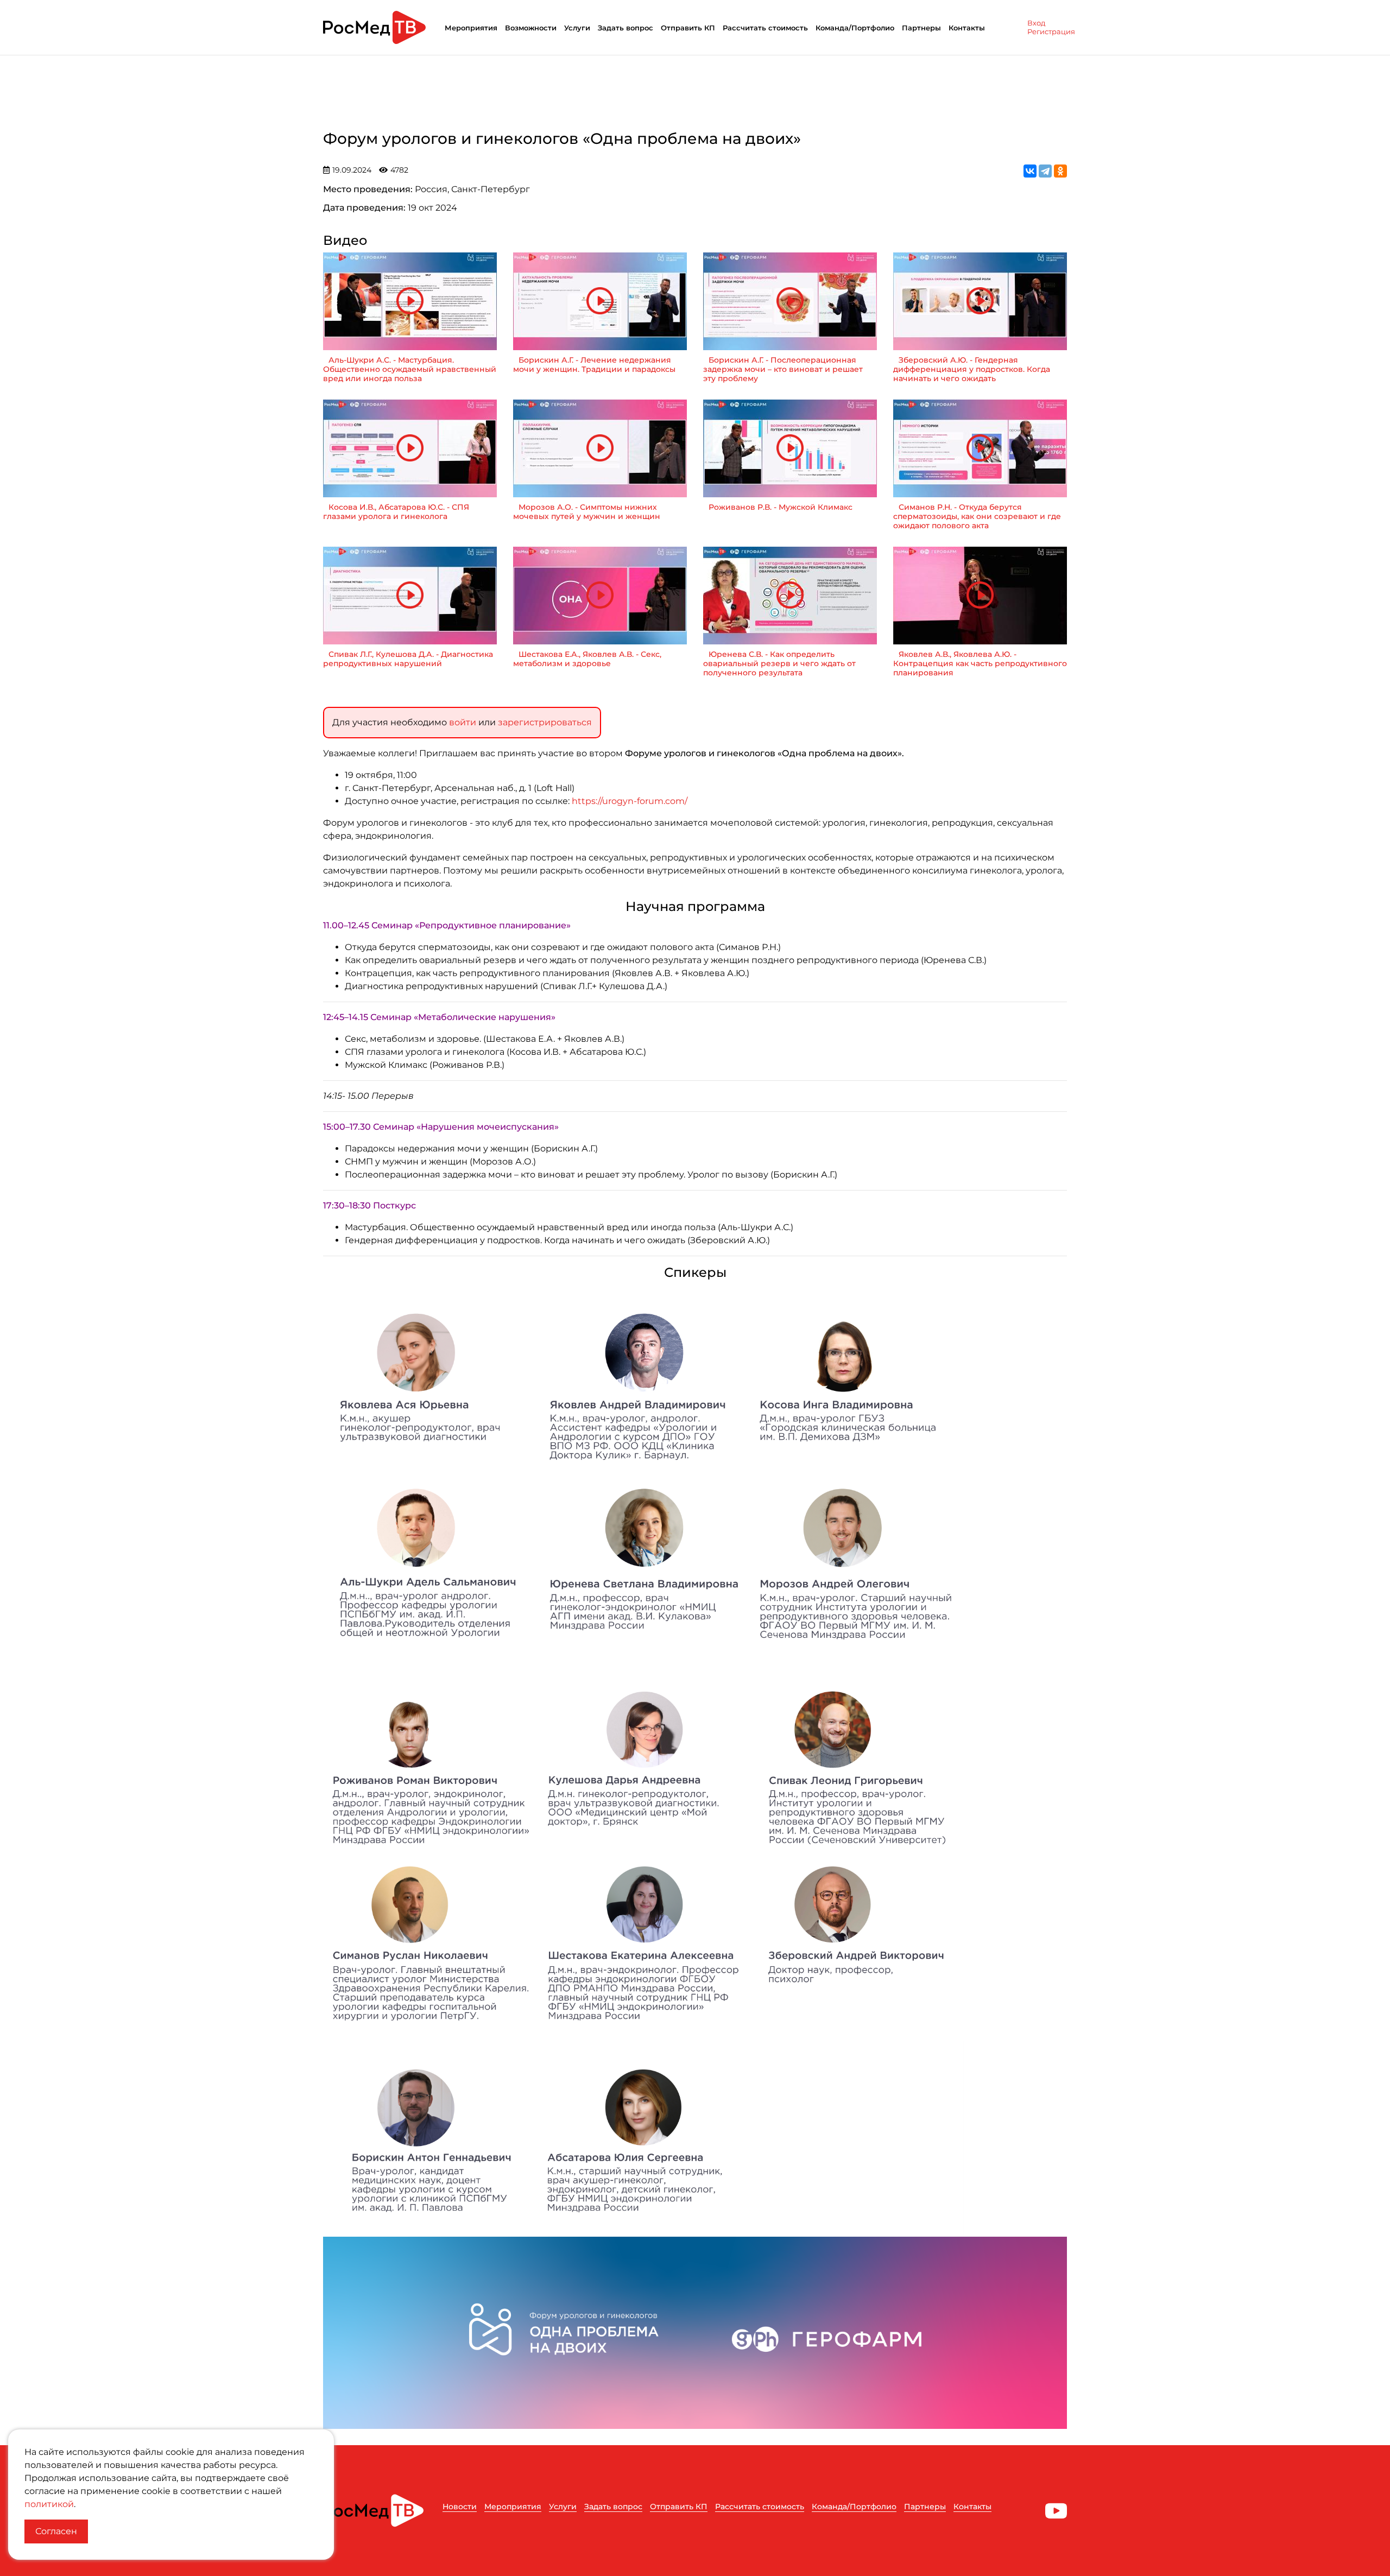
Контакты (967, 28)
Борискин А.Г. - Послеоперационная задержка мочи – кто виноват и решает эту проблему (783, 369)
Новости (460, 2507)
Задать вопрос (625, 28)
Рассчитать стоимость (765, 28)
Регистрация (1051, 31)
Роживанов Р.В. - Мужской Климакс (781, 507)
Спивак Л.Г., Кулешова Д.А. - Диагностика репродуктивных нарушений (408, 659)
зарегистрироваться (545, 722)
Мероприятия (471, 28)
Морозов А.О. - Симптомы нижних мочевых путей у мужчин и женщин (587, 512)
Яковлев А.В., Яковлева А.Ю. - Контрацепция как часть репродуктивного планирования (980, 664)
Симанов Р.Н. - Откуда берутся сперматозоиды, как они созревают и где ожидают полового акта (977, 517)
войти (463, 722)
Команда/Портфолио (855, 28)
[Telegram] (1045, 171)
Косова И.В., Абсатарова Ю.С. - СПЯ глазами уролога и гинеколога (396, 512)
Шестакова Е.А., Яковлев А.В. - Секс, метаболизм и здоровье (587, 659)
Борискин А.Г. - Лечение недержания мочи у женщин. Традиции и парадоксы (594, 365)
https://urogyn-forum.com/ (630, 801)
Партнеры (921, 28)
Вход (1036, 23)
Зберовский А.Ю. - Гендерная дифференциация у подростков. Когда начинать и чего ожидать (972, 369)
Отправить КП (688, 28)
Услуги (577, 28)
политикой (49, 2504)
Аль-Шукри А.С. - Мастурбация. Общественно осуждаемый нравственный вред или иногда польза (410, 369)
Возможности (531, 28)
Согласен (56, 2531)
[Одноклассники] (1060, 171)
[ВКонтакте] (1030, 171)
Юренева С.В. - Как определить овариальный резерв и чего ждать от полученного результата (779, 664)
